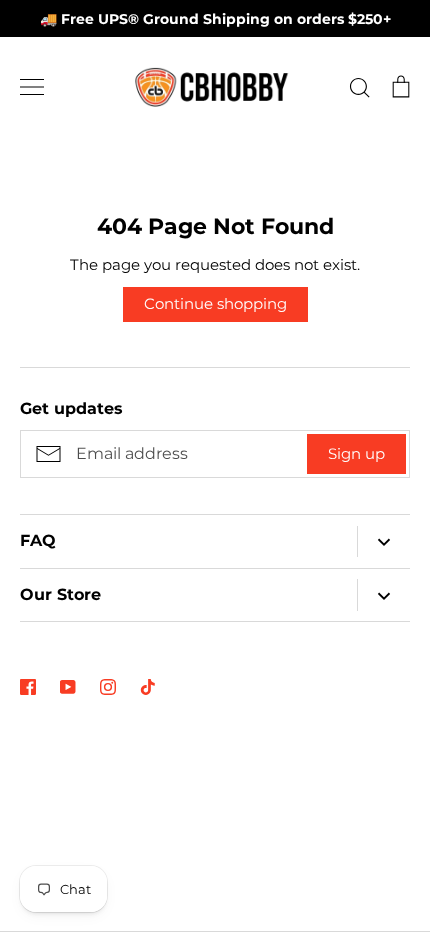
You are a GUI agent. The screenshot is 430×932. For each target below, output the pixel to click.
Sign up (356, 453)
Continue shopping (215, 303)
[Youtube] (68, 687)
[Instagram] (108, 687)
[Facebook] (28, 687)
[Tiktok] (148, 687)
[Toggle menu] (32, 87)
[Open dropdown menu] (383, 541)
